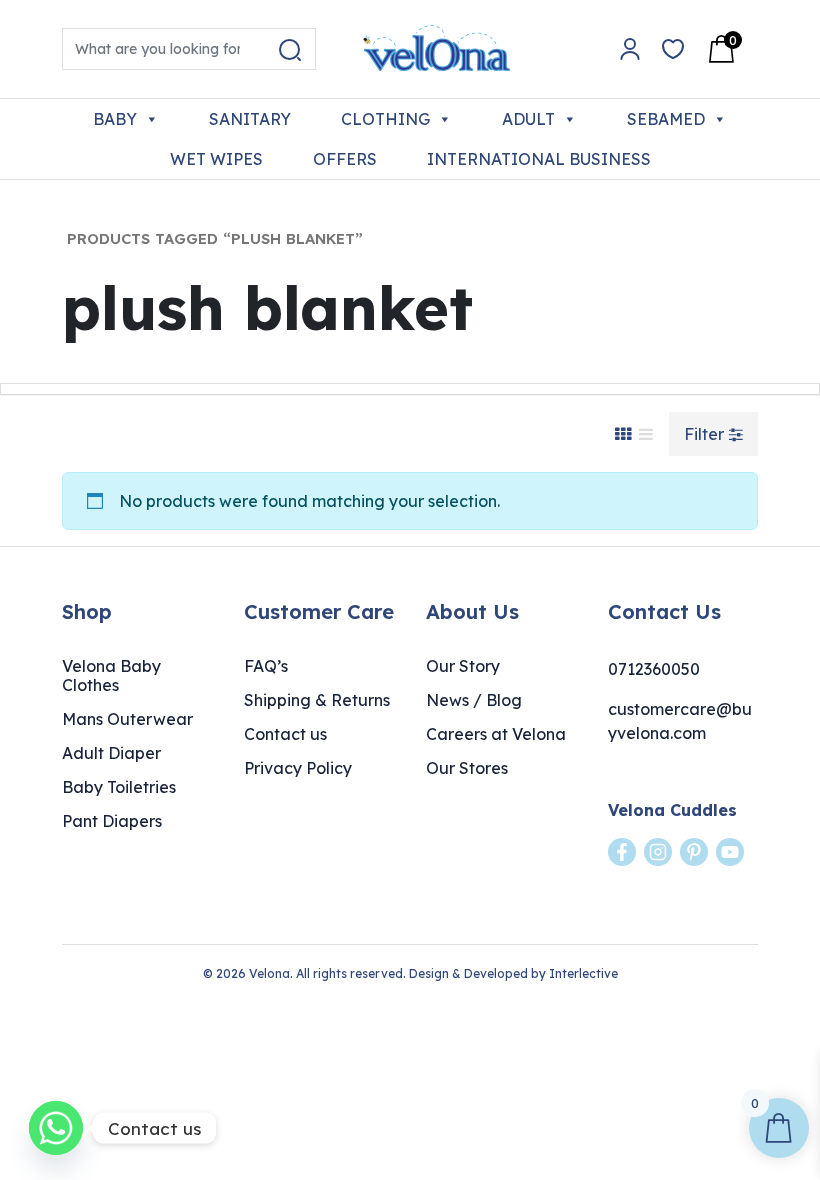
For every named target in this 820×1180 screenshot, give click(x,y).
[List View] (646, 434)
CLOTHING (385, 119)
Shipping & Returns (317, 700)
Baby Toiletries (119, 787)
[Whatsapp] (56, 1128)
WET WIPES (216, 159)
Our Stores (467, 768)
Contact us (285, 734)
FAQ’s (266, 666)
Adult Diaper (111, 753)
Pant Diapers (112, 821)
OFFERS (345, 159)
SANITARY (250, 119)
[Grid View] (623, 434)
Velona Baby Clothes (111, 675)
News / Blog (474, 700)
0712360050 (654, 669)
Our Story (463, 666)
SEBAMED (666, 119)
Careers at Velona (496, 734)
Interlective (583, 973)
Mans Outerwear (127, 719)
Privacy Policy (298, 768)
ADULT (528, 119)
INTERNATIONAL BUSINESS (539, 159)
